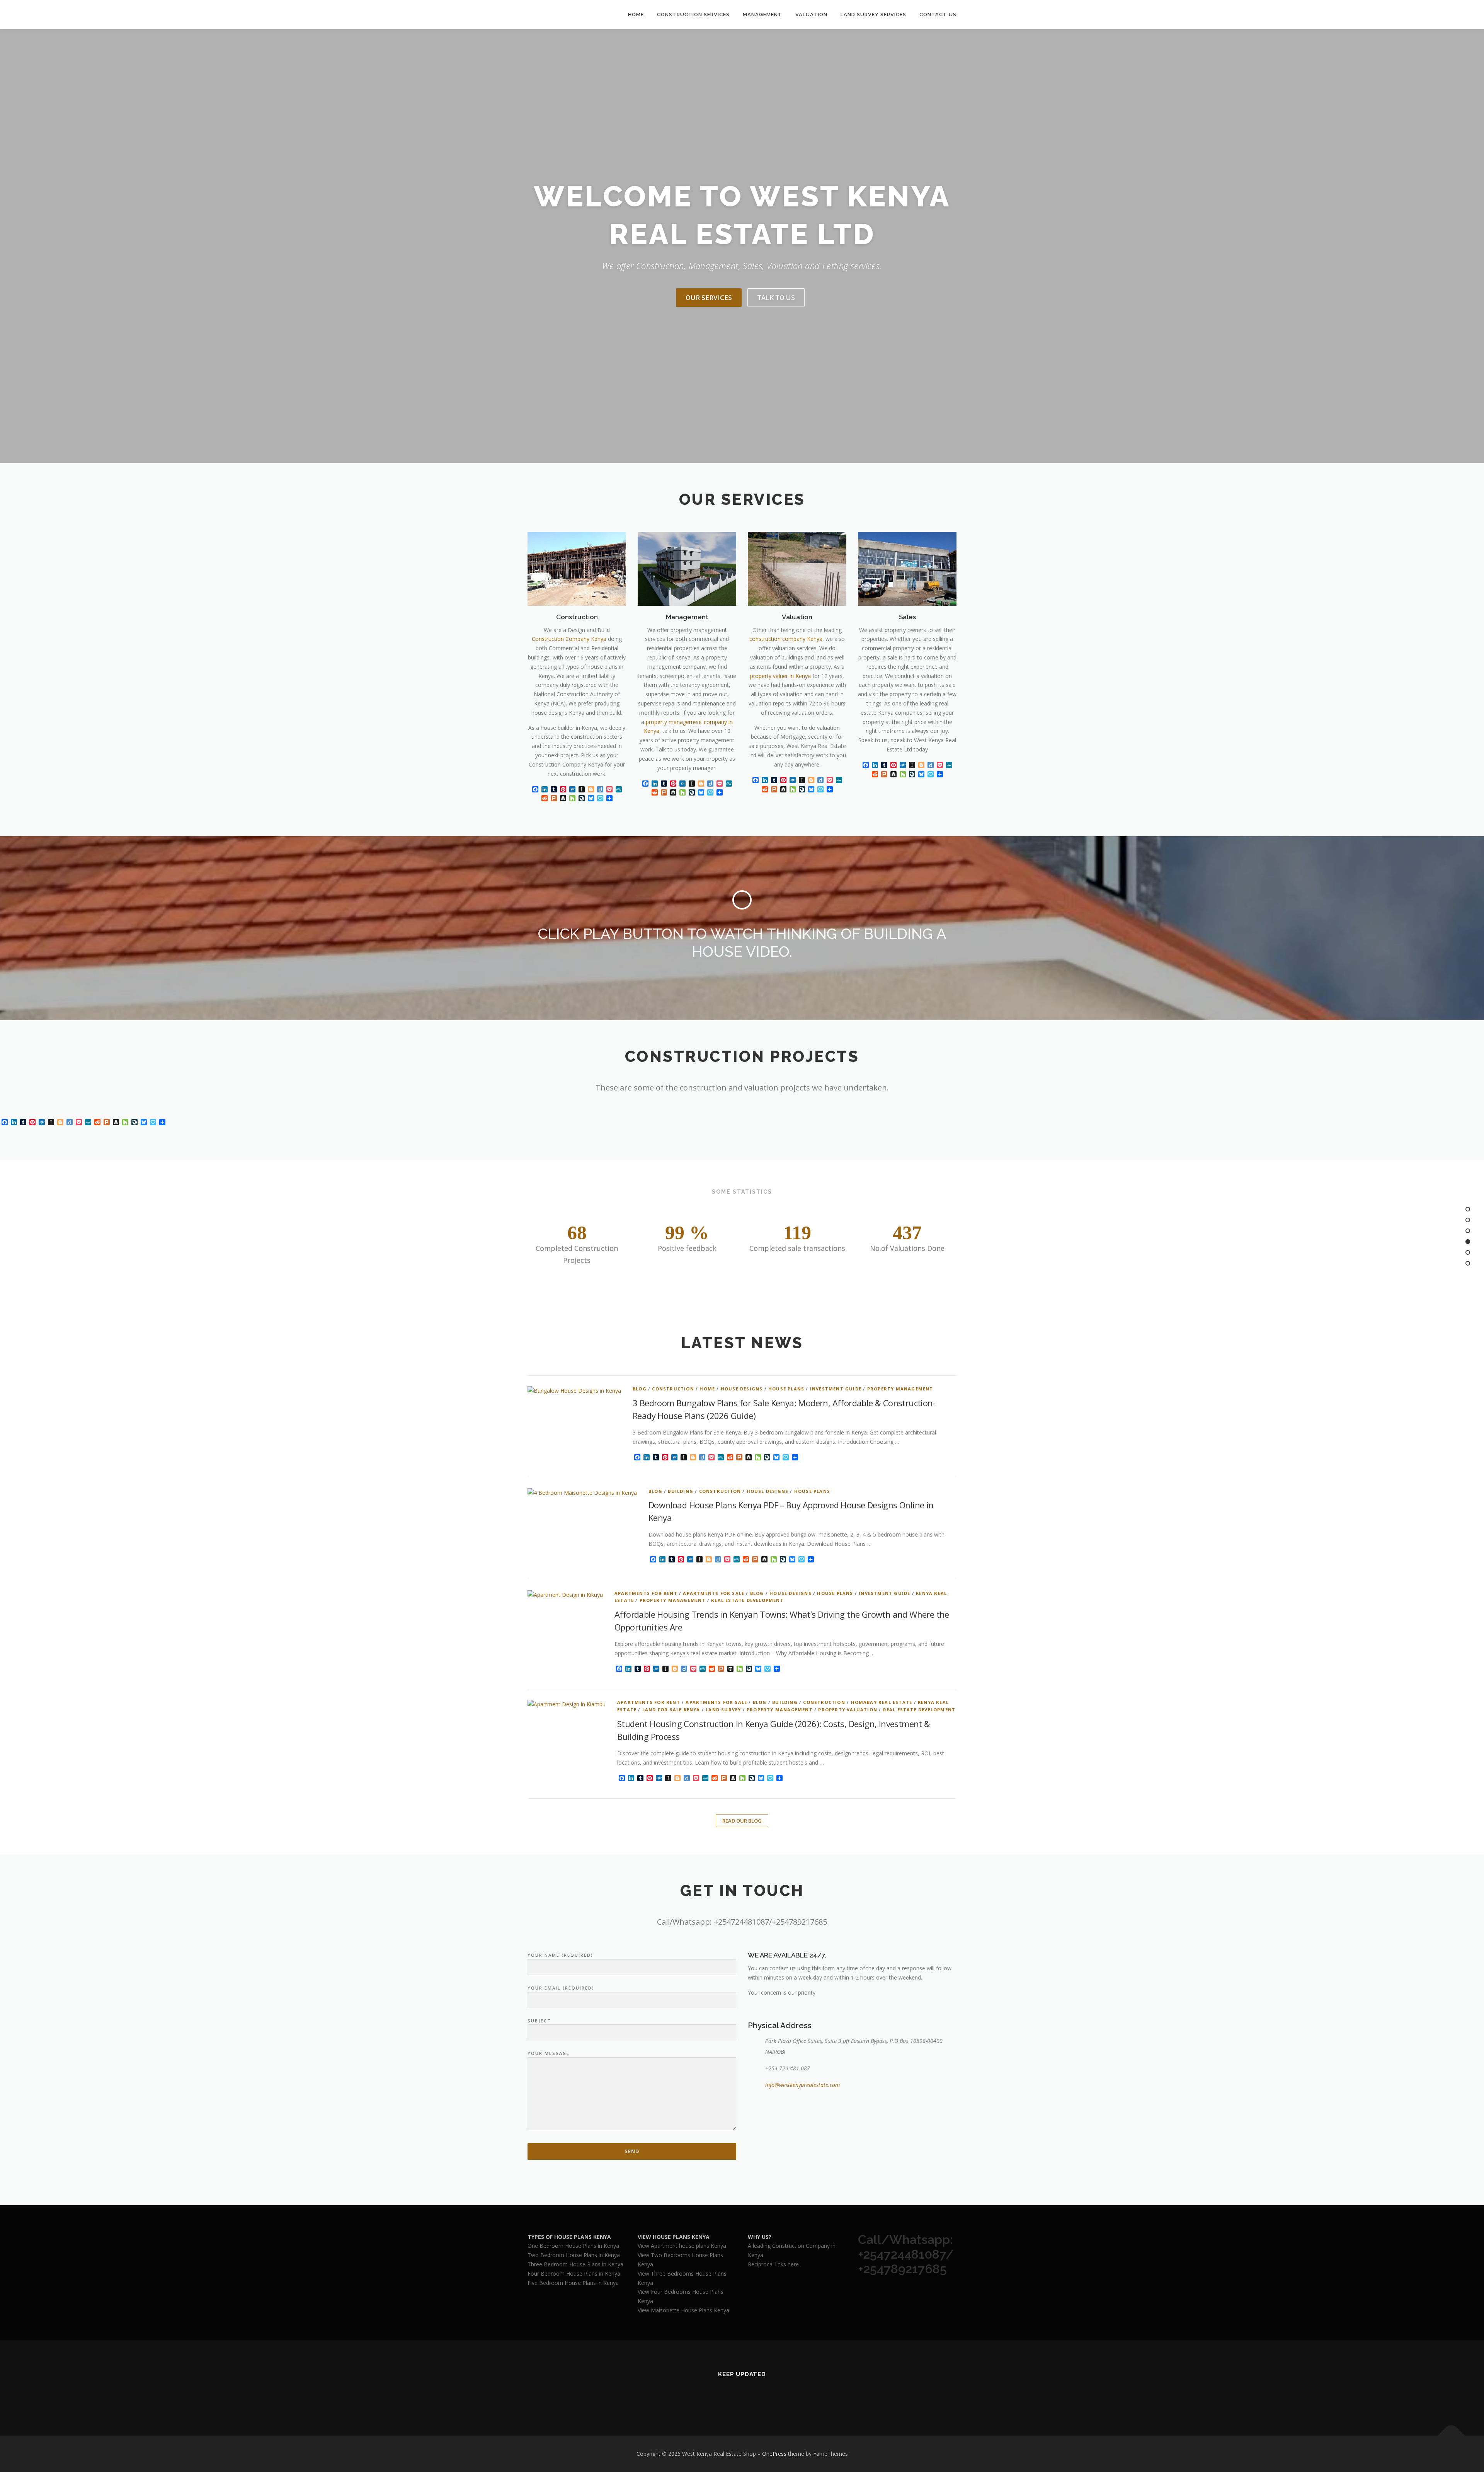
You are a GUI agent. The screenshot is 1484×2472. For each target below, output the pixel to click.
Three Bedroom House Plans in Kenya (575, 2264)
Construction (673, 1389)
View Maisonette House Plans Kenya (683, 2310)
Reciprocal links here (773, 2264)
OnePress (774, 2454)
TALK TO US (776, 297)
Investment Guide (836, 1389)
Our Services (709, 297)
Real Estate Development (747, 1600)
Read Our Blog (742, 1821)
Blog (640, 1389)
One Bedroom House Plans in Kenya (573, 2246)
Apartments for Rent (646, 1593)
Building (681, 1491)
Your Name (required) (560, 1955)
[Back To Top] (1451, 2436)
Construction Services (693, 14)
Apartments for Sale (714, 1593)
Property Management (900, 1389)
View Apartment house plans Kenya (682, 2246)
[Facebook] (733, 2395)
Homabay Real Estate (882, 1702)
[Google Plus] (751, 2395)
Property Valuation (848, 1710)
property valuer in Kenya (780, 676)
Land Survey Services (873, 14)
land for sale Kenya (671, 1710)
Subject (539, 2021)
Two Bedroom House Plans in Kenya (574, 2255)
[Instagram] (770, 2395)
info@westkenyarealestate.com (802, 2085)
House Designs (742, 1389)
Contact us (938, 14)
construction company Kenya (786, 639)
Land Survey (723, 1710)
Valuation (811, 14)
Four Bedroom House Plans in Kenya (574, 2274)
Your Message (549, 2053)
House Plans (786, 1389)
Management (762, 14)
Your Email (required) (561, 1988)
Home (636, 14)
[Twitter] (714, 2395)
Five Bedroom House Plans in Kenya (573, 2283)
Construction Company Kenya (569, 639)
